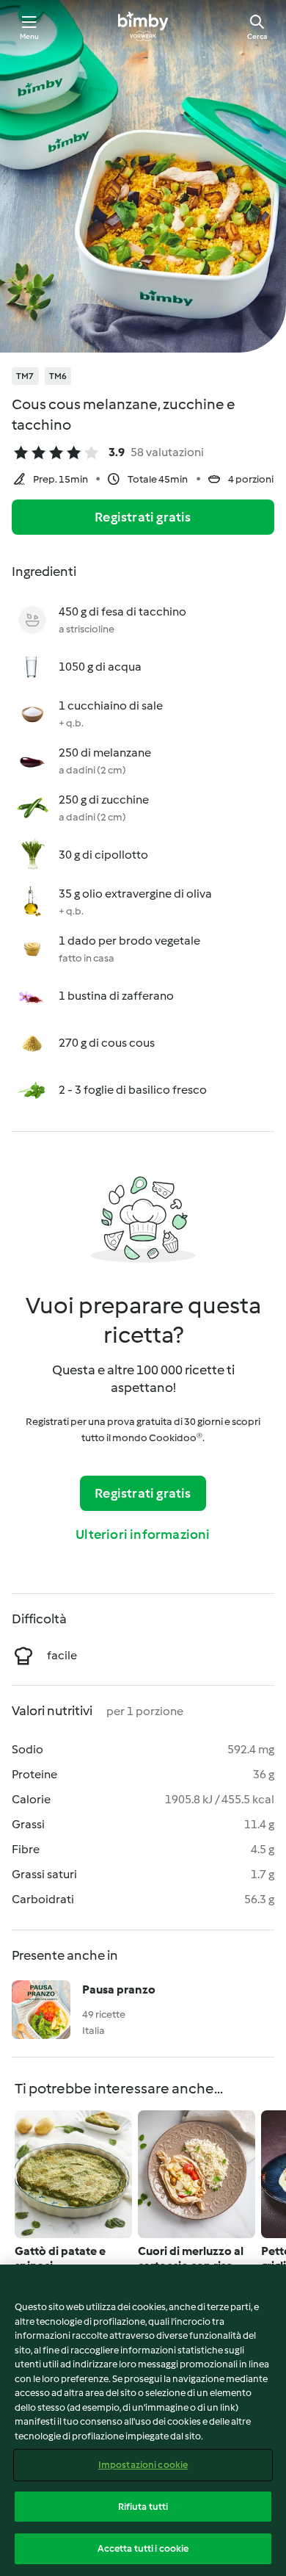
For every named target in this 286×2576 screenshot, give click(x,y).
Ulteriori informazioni (143, 1534)
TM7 (25, 376)
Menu (30, 36)
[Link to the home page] (143, 26)
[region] (143, 2420)
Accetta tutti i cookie (143, 2548)
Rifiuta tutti (143, 2507)
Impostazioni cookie (143, 2465)
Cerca (257, 36)
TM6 (58, 376)
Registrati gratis (143, 517)
